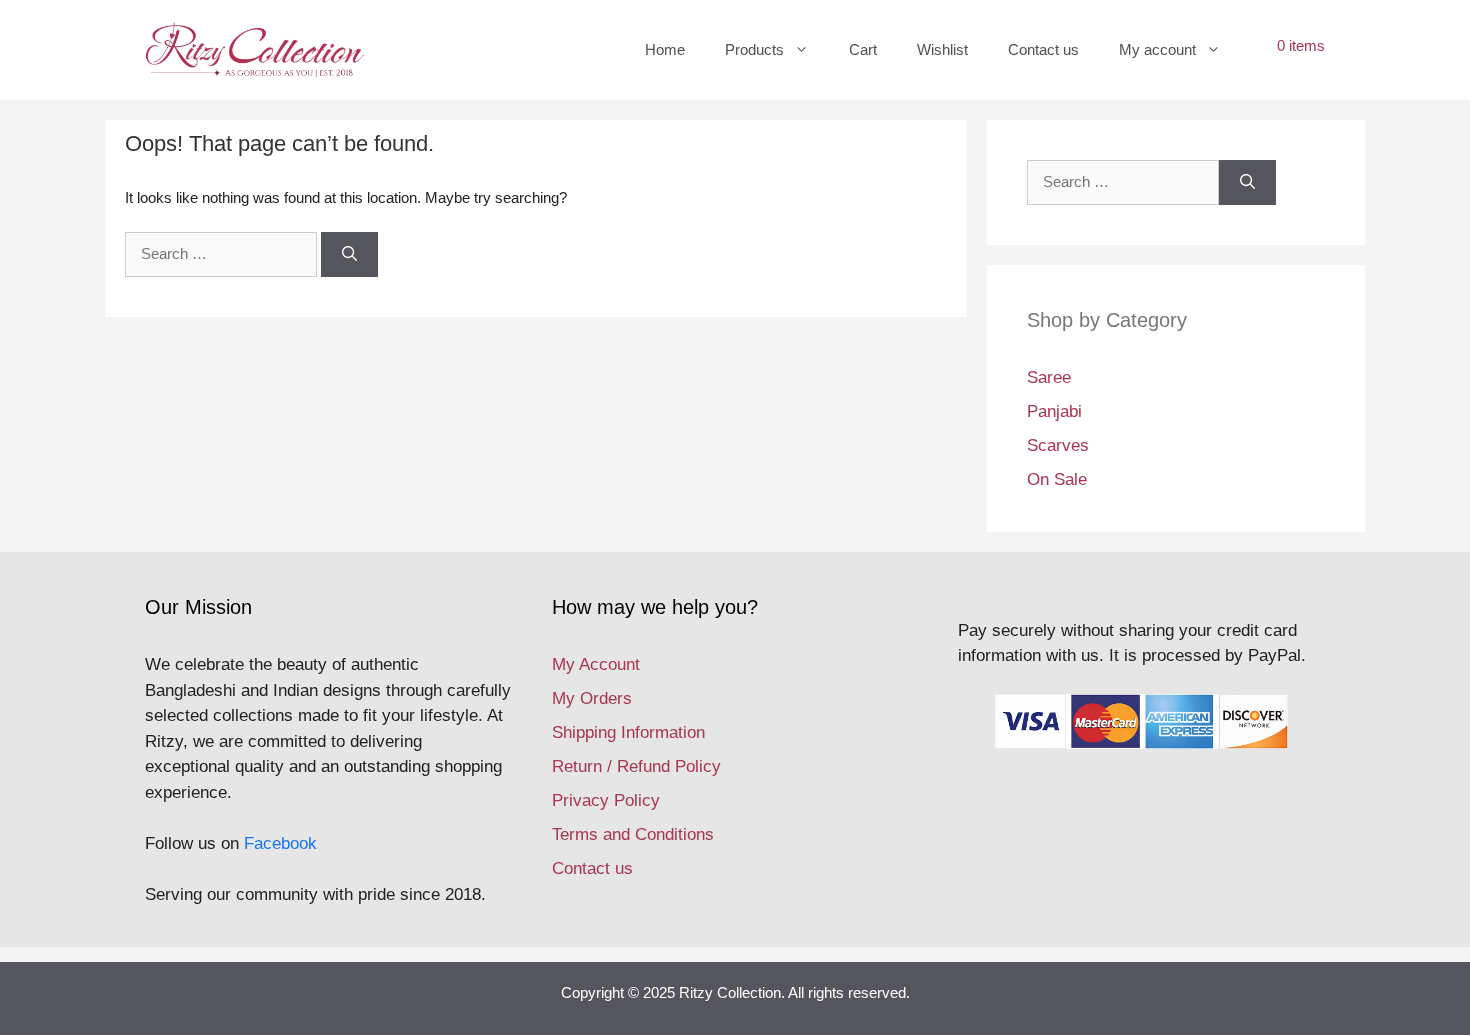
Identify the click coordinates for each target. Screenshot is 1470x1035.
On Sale (1057, 479)
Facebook (280, 843)
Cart (863, 49)
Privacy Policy (606, 800)
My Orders (592, 698)
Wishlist (942, 49)
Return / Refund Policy (636, 766)
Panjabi (1054, 411)
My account (1157, 49)
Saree (1049, 377)
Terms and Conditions (633, 834)
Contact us (1043, 49)
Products (754, 49)
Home (665, 49)
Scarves (1058, 445)
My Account (596, 664)
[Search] (349, 254)
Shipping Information (628, 732)
